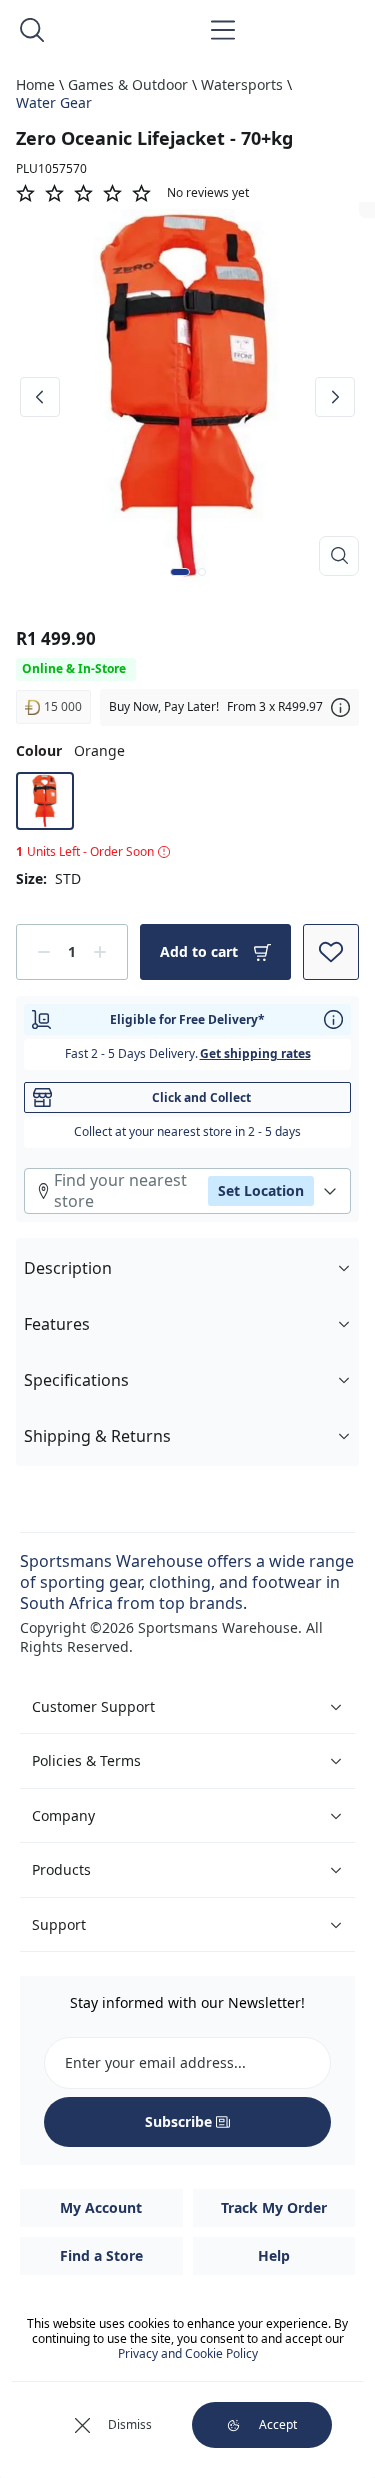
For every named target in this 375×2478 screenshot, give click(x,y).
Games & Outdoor (128, 84)
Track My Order (274, 2207)
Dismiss (130, 2424)
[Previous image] (40, 397)
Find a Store (101, 2255)
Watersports (242, 84)
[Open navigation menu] (223, 30)
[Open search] (32, 30)
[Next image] (335, 397)
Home (35, 84)
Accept (278, 2424)
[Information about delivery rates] (333, 1019)
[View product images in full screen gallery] (339, 556)
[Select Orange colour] (45, 801)
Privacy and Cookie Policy (188, 2353)
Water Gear (54, 102)
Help (274, 2255)
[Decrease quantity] (44, 952)
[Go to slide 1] (180, 572)
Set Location (261, 1190)
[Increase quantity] (100, 952)
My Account (101, 2207)
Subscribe (178, 2121)
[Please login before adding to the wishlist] (331, 952)
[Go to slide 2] (202, 572)
